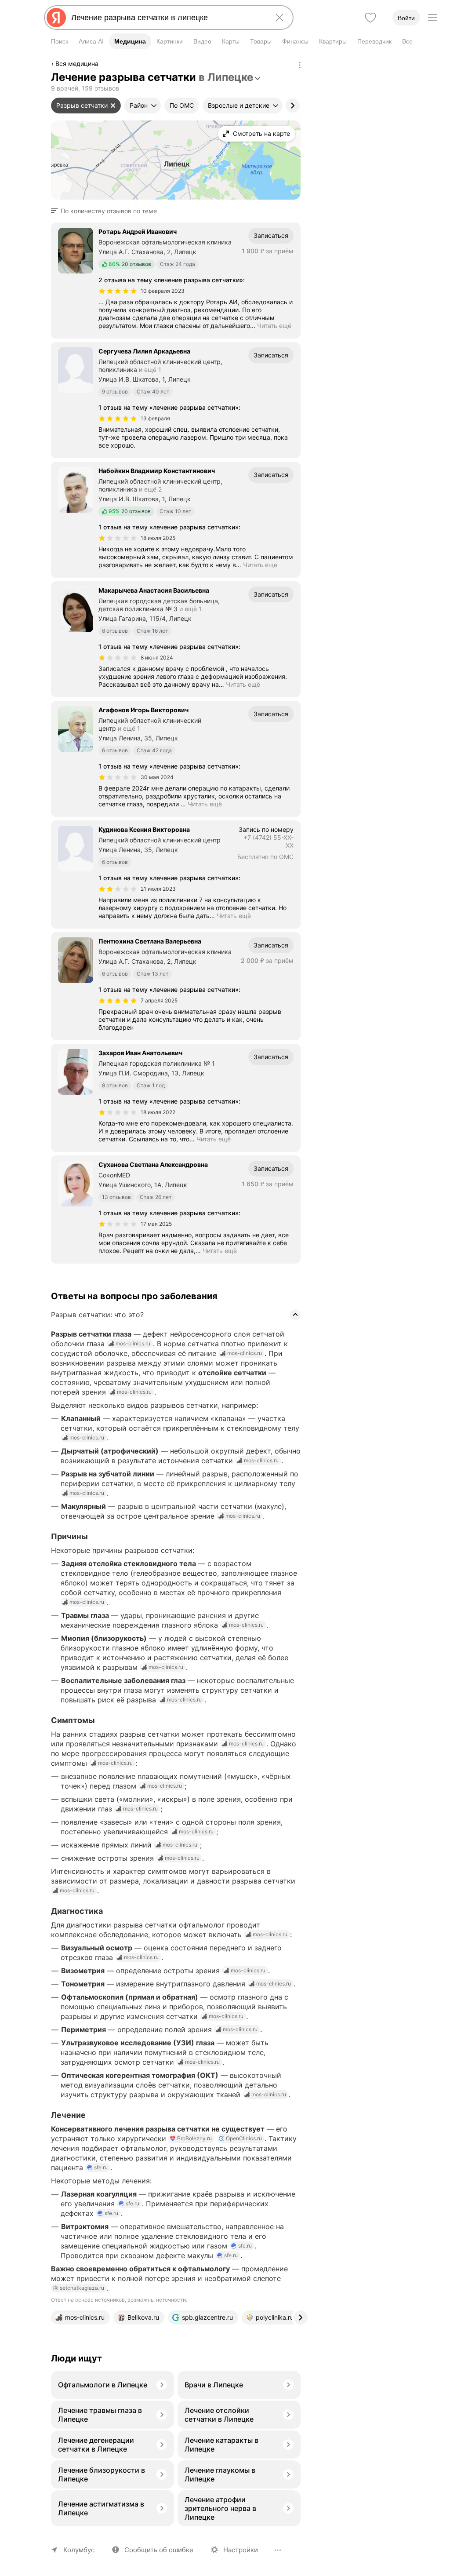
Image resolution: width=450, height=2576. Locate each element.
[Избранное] (370, 18)
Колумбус (79, 2550)
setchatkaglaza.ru (82, 2288)
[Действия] (300, 65)
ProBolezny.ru (194, 2138)
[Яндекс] (56, 18)
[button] (107, 211)
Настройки (241, 2550)
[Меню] (432, 18)
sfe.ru (101, 2167)
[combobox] (167, 18)
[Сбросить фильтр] (113, 106)
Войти (406, 18)
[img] (118, 291)
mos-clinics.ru (133, 1343)
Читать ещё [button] (274, 326)
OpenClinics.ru (244, 2138)
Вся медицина (77, 64)
